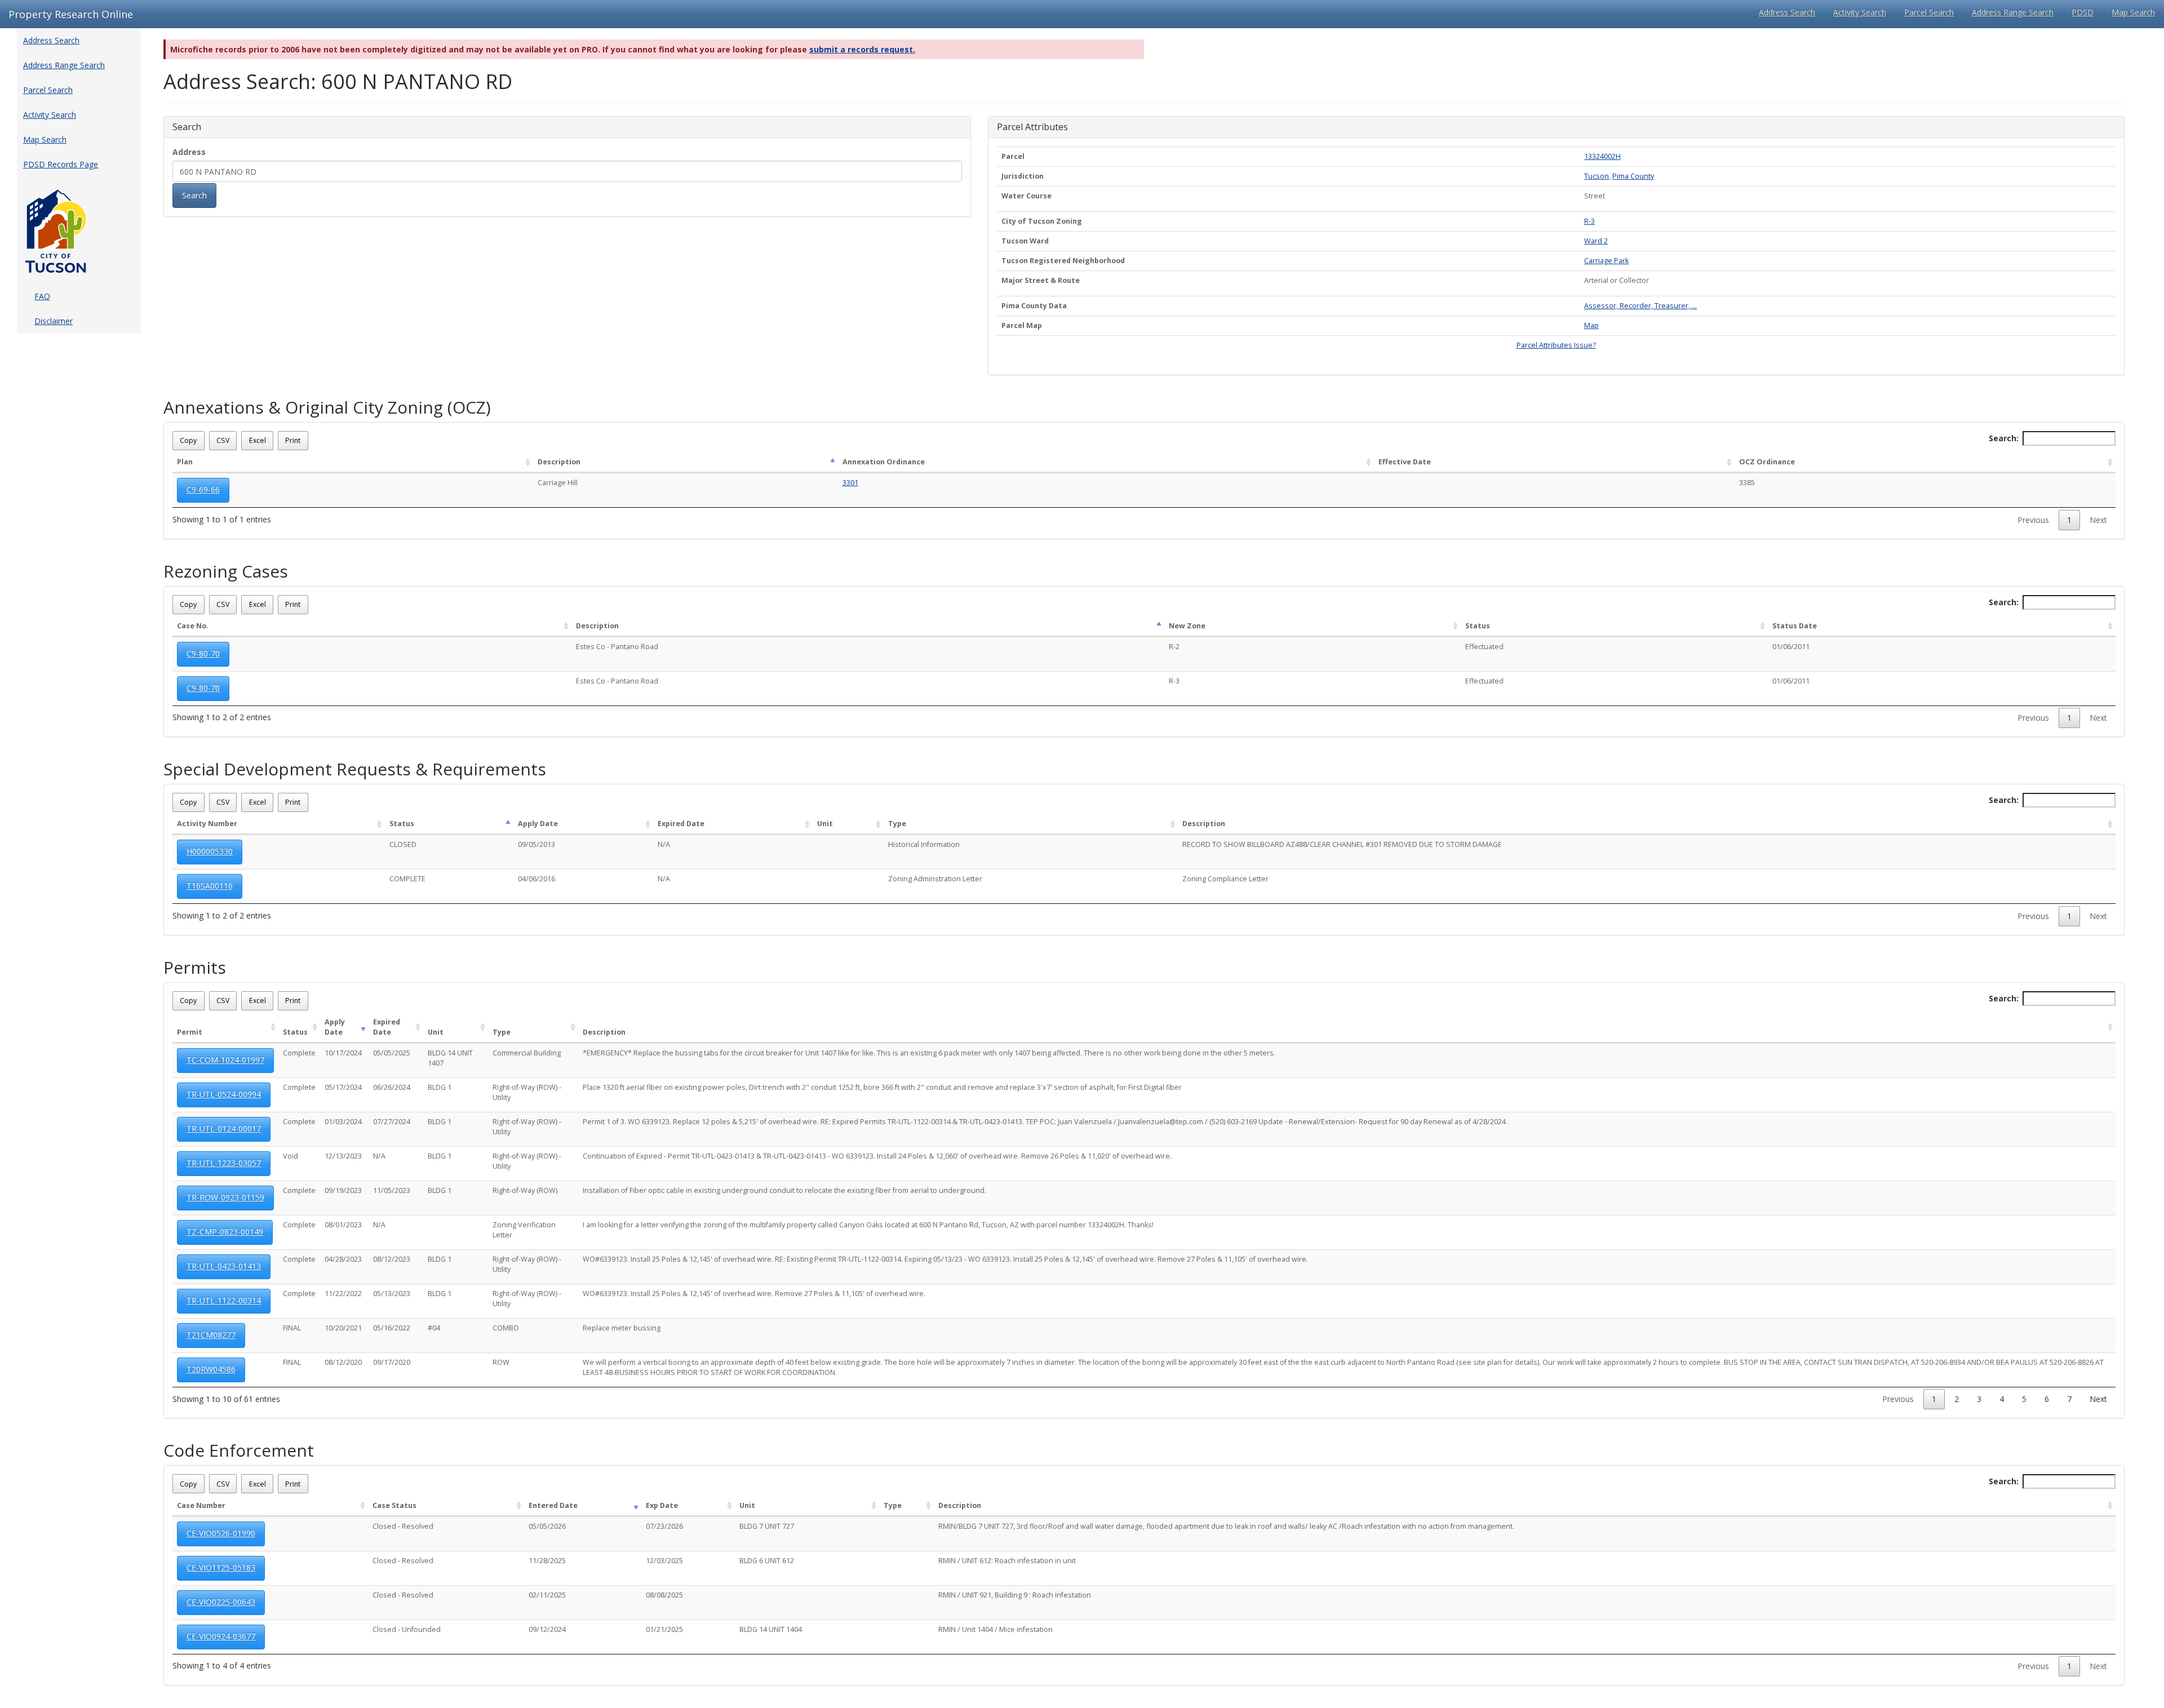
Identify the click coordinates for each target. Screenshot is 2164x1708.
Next (2098, 520)
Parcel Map (1022, 325)
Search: (2004, 438)
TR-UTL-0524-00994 (224, 1094)
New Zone (1187, 626)
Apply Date (538, 824)
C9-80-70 (203, 653)
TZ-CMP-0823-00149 (225, 1232)
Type (897, 824)
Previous (2033, 520)
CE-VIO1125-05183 (221, 1567)
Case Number (201, 1505)
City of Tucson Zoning (1042, 221)
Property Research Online (71, 14)
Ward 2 (1596, 241)
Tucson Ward (1025, 241)
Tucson (1597, 176)
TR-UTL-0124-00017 (224, 1128)
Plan (185, 462)
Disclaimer (54, 321)
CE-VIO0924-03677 (221, 1636)
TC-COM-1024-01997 (225, 1060)
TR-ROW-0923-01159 (225, 1197)
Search (194, 195)
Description (559, 462)
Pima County (1633, 176)
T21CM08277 (211, 1335)
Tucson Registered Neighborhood (1063, 261)
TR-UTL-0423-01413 (224, 1266)
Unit (825, 824)
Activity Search (1860, 12)
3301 (850, 483)
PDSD (2083, 12)
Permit (190, 1032)
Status (1478, 626)
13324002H (1602, 156)
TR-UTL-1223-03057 (224, 1163)
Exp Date (662, 1505)
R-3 (1589, 221)
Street (1595, 196)
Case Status (394, 1505)
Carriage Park (1606, 261)
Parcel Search (1929, 12)
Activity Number (207, 824)
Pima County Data (1034, 306)
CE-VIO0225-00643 (221, 1602)
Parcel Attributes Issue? (1556, 345)
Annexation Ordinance (884, 462)
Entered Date (553, 1505)
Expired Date (681, 824)
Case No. (193, 626)
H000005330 (210, 851)
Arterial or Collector (1617, 280)
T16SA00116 (210, 886)
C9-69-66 (203, 489)
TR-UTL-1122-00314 (224, 1300)
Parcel (1013, 156)
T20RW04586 (211, 1369)
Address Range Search (2013, 12)
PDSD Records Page (61, 164)
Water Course (1026, 196)
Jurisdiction (1023, 176)
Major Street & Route (1041, 280)
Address (189, 152)
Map (1591, 325)
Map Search (2133, 12)
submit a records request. (862, 49)
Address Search (1787, 12)
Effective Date (1405, 462)
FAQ (42, 296)
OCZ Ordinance (1767, 462)
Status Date (1795, 626)
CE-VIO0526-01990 (221, 1533)
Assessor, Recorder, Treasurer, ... (1640, 306)
